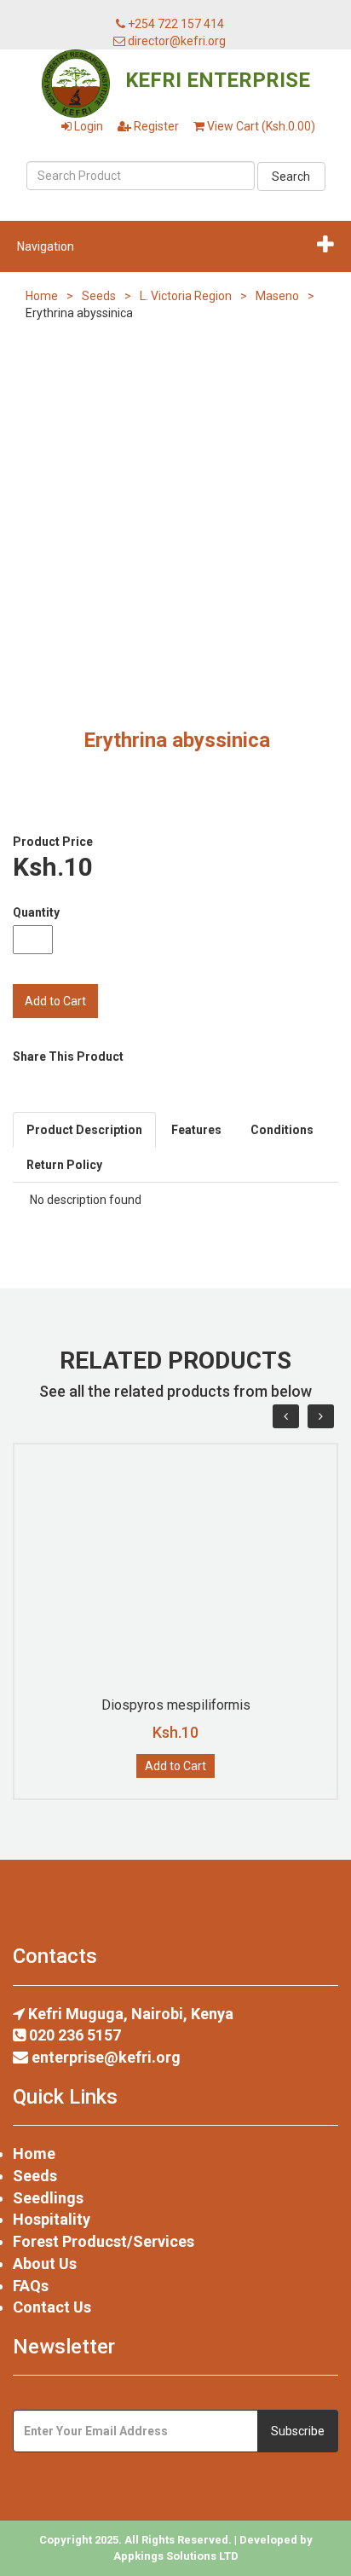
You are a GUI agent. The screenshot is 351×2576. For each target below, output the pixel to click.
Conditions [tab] (282, 1130)
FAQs (31, 2286)
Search (291, 177)
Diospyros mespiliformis (176, 1705)
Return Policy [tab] (64, 1165)
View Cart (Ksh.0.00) (260, 126)
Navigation (46, 246)
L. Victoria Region (186, 296)
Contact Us (52, 2307)
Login (87, 126)
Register (155, 126)
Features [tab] (196, 1130)
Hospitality (52, 2219)
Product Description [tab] (84, 1130)
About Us (45, 2263)
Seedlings (48, 2198)
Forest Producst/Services (104, 2241)
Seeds (99, 296)
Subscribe (298, 2431)
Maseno (277, 296)
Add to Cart (175, 1766)
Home (42, 296)
